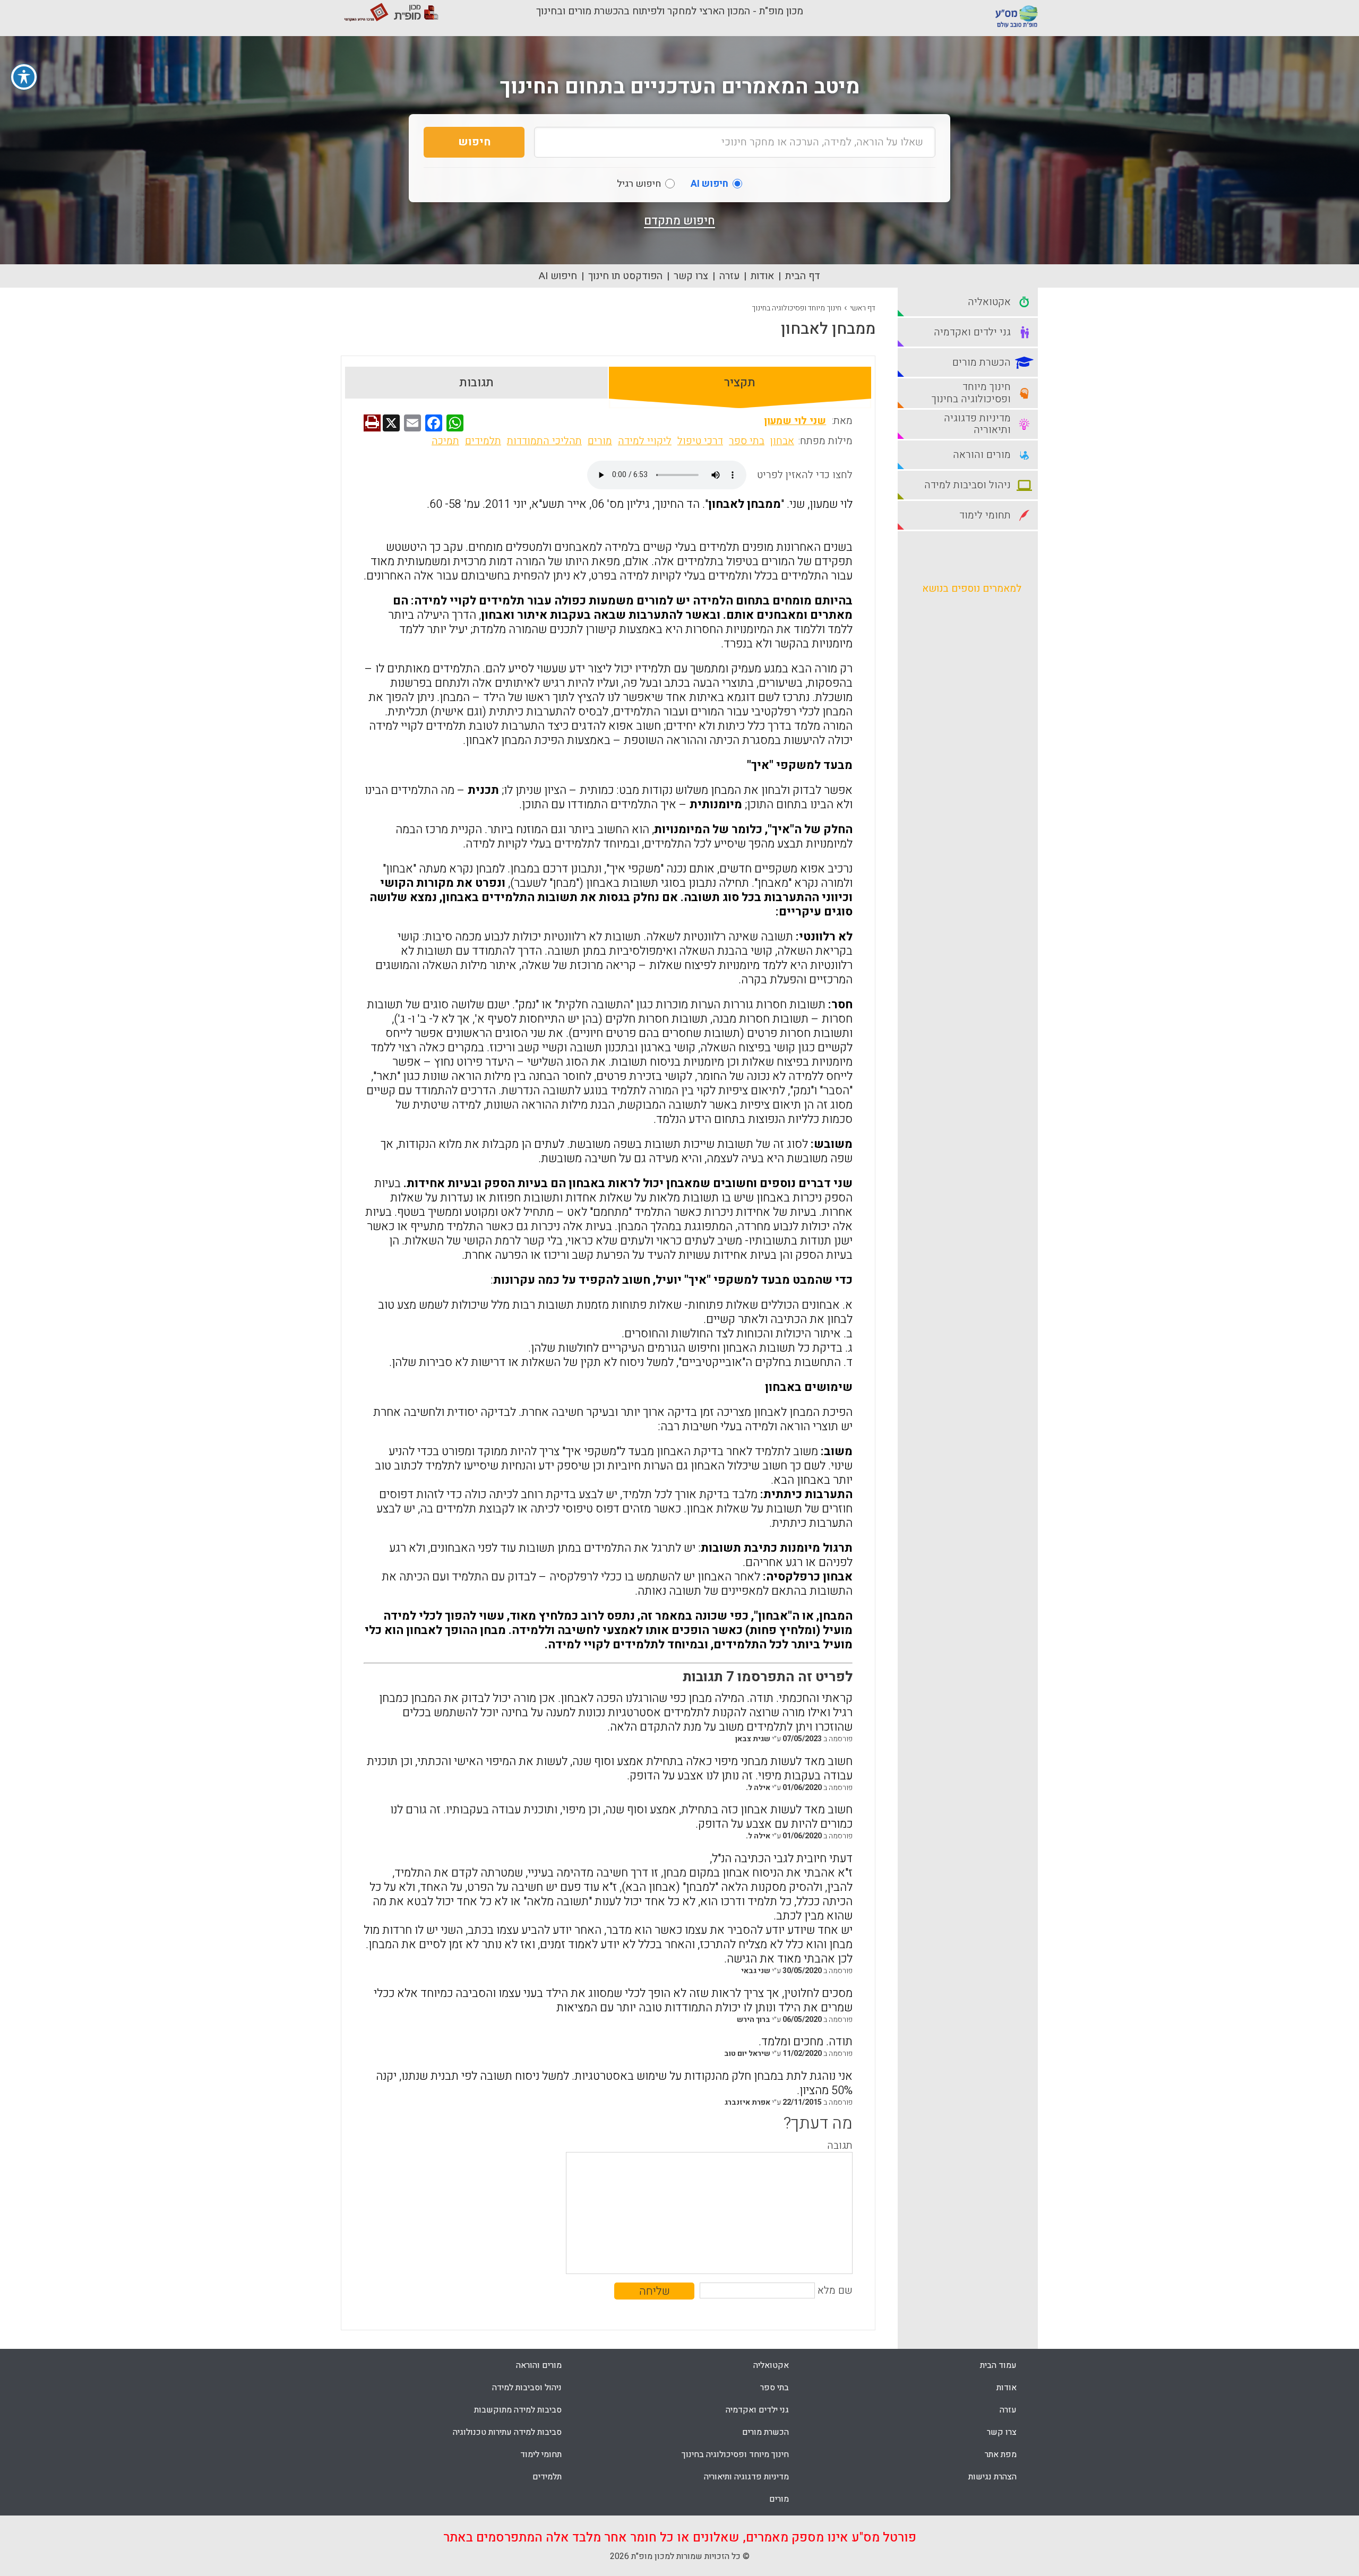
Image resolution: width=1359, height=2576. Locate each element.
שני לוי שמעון (795, 421)
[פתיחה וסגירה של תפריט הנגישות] (24, 77)
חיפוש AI (558, 276)
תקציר (740, 383)
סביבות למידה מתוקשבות (518, 2410)
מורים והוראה (539, 2365)
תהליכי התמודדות (544, 441)
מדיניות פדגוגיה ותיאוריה (746, 2477)
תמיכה (445, 441)
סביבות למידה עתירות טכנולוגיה (507, 2432)
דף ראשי (863, 308)
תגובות (476, 383)
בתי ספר (747, 441)
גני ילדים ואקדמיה (757, 2410)
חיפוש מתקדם (679, 221)
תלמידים (483, 441)
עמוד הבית (998, 2365)
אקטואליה (771, 2365)
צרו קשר (691, 276)
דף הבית (803, 276)
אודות (762, 276)
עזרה (729, 276)
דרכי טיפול (700, 441)
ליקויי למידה (645, 441)
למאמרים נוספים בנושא (972, 589)
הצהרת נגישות (992, 2477)
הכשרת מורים (765, 2432)
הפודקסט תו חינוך (625, 276)
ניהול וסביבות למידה (527, 2388)
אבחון (782, 441)
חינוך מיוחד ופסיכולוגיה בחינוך (797, 308)
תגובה (840, 2146)
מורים (600, 441)
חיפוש (474, 142)
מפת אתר (1001, 2454)
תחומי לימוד (541, 2454)
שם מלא (835, 2290)
